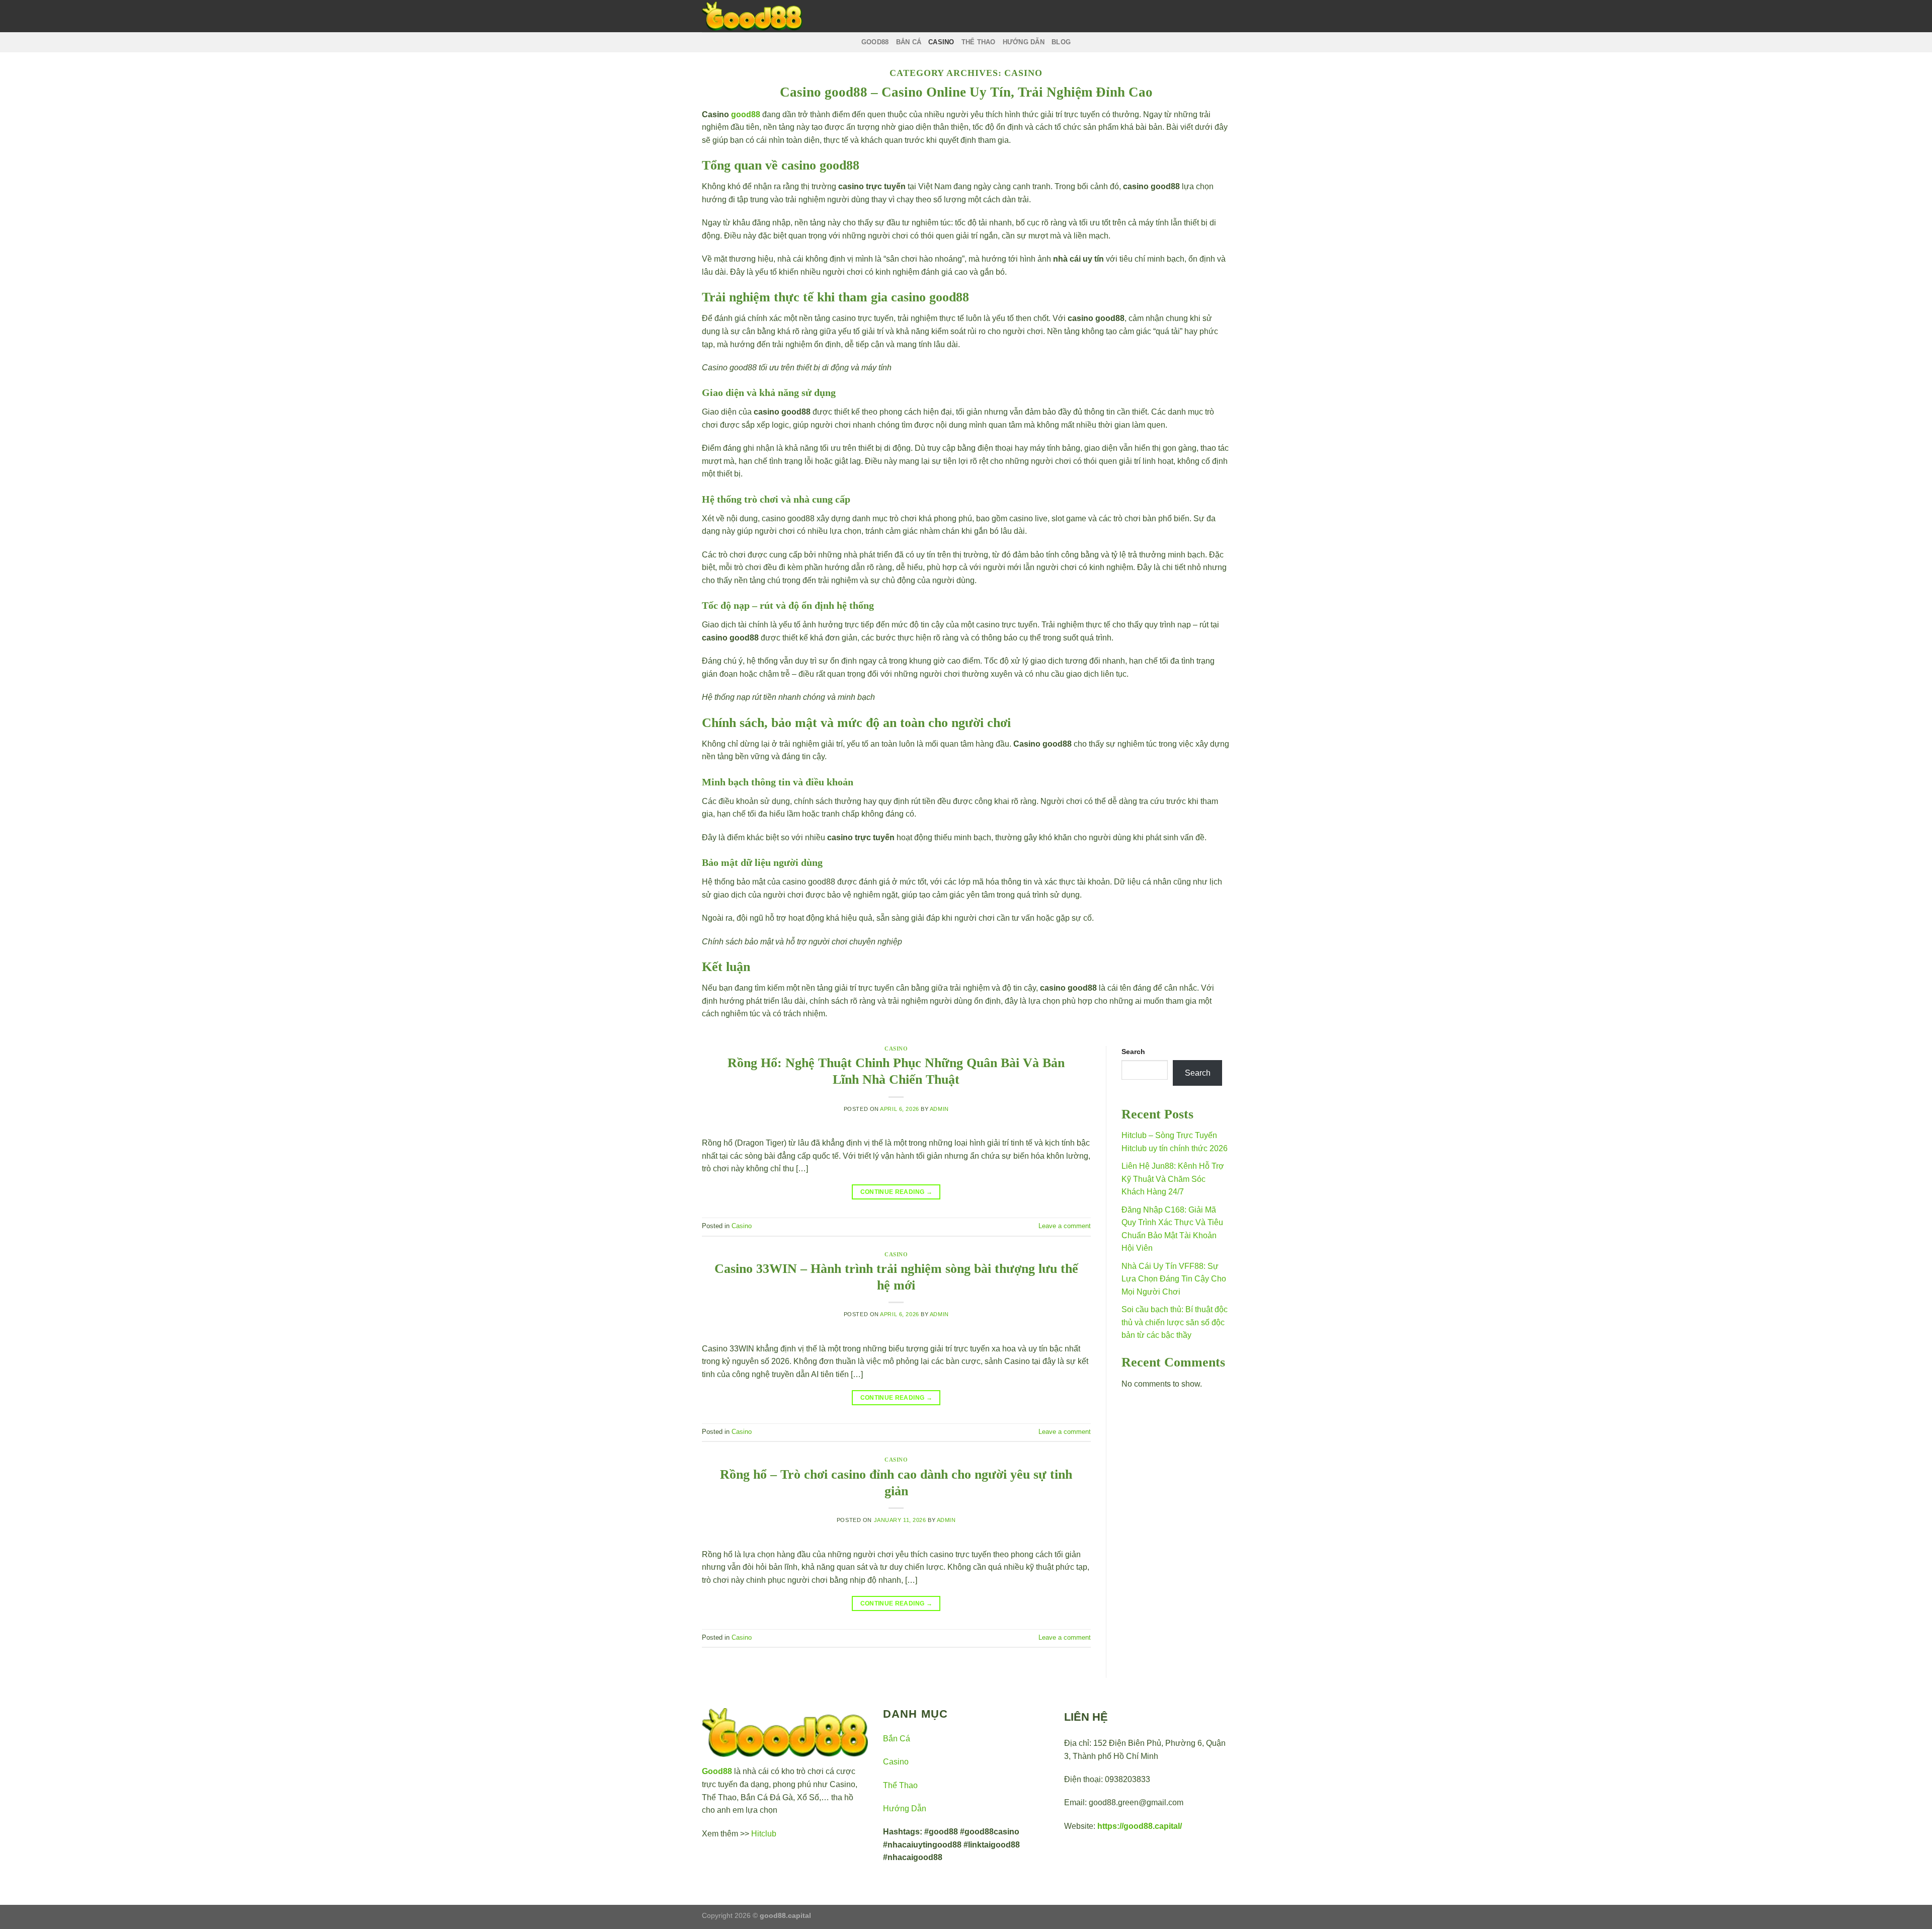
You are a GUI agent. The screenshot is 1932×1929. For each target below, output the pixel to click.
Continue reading (897, 1192)
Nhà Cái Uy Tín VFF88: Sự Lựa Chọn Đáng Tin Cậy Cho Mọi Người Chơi (1174, 1279)
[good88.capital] (752, 16)
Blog (1061, 42)
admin (939, 1109)
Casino (941, 42)
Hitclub (764, 1834)
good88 (875, 42)
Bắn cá (909, 42)
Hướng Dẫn (905, 1809)
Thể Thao (900, 1785)
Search (1133, 1052)
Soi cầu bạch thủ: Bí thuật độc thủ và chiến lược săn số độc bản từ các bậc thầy (1175, 1322)
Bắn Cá (897, 1739)
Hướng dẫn (1024, 42)
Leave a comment (1065, 1226)
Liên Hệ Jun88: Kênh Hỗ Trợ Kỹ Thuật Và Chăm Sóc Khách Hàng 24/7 (1173, 1179)
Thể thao (979, 42)
